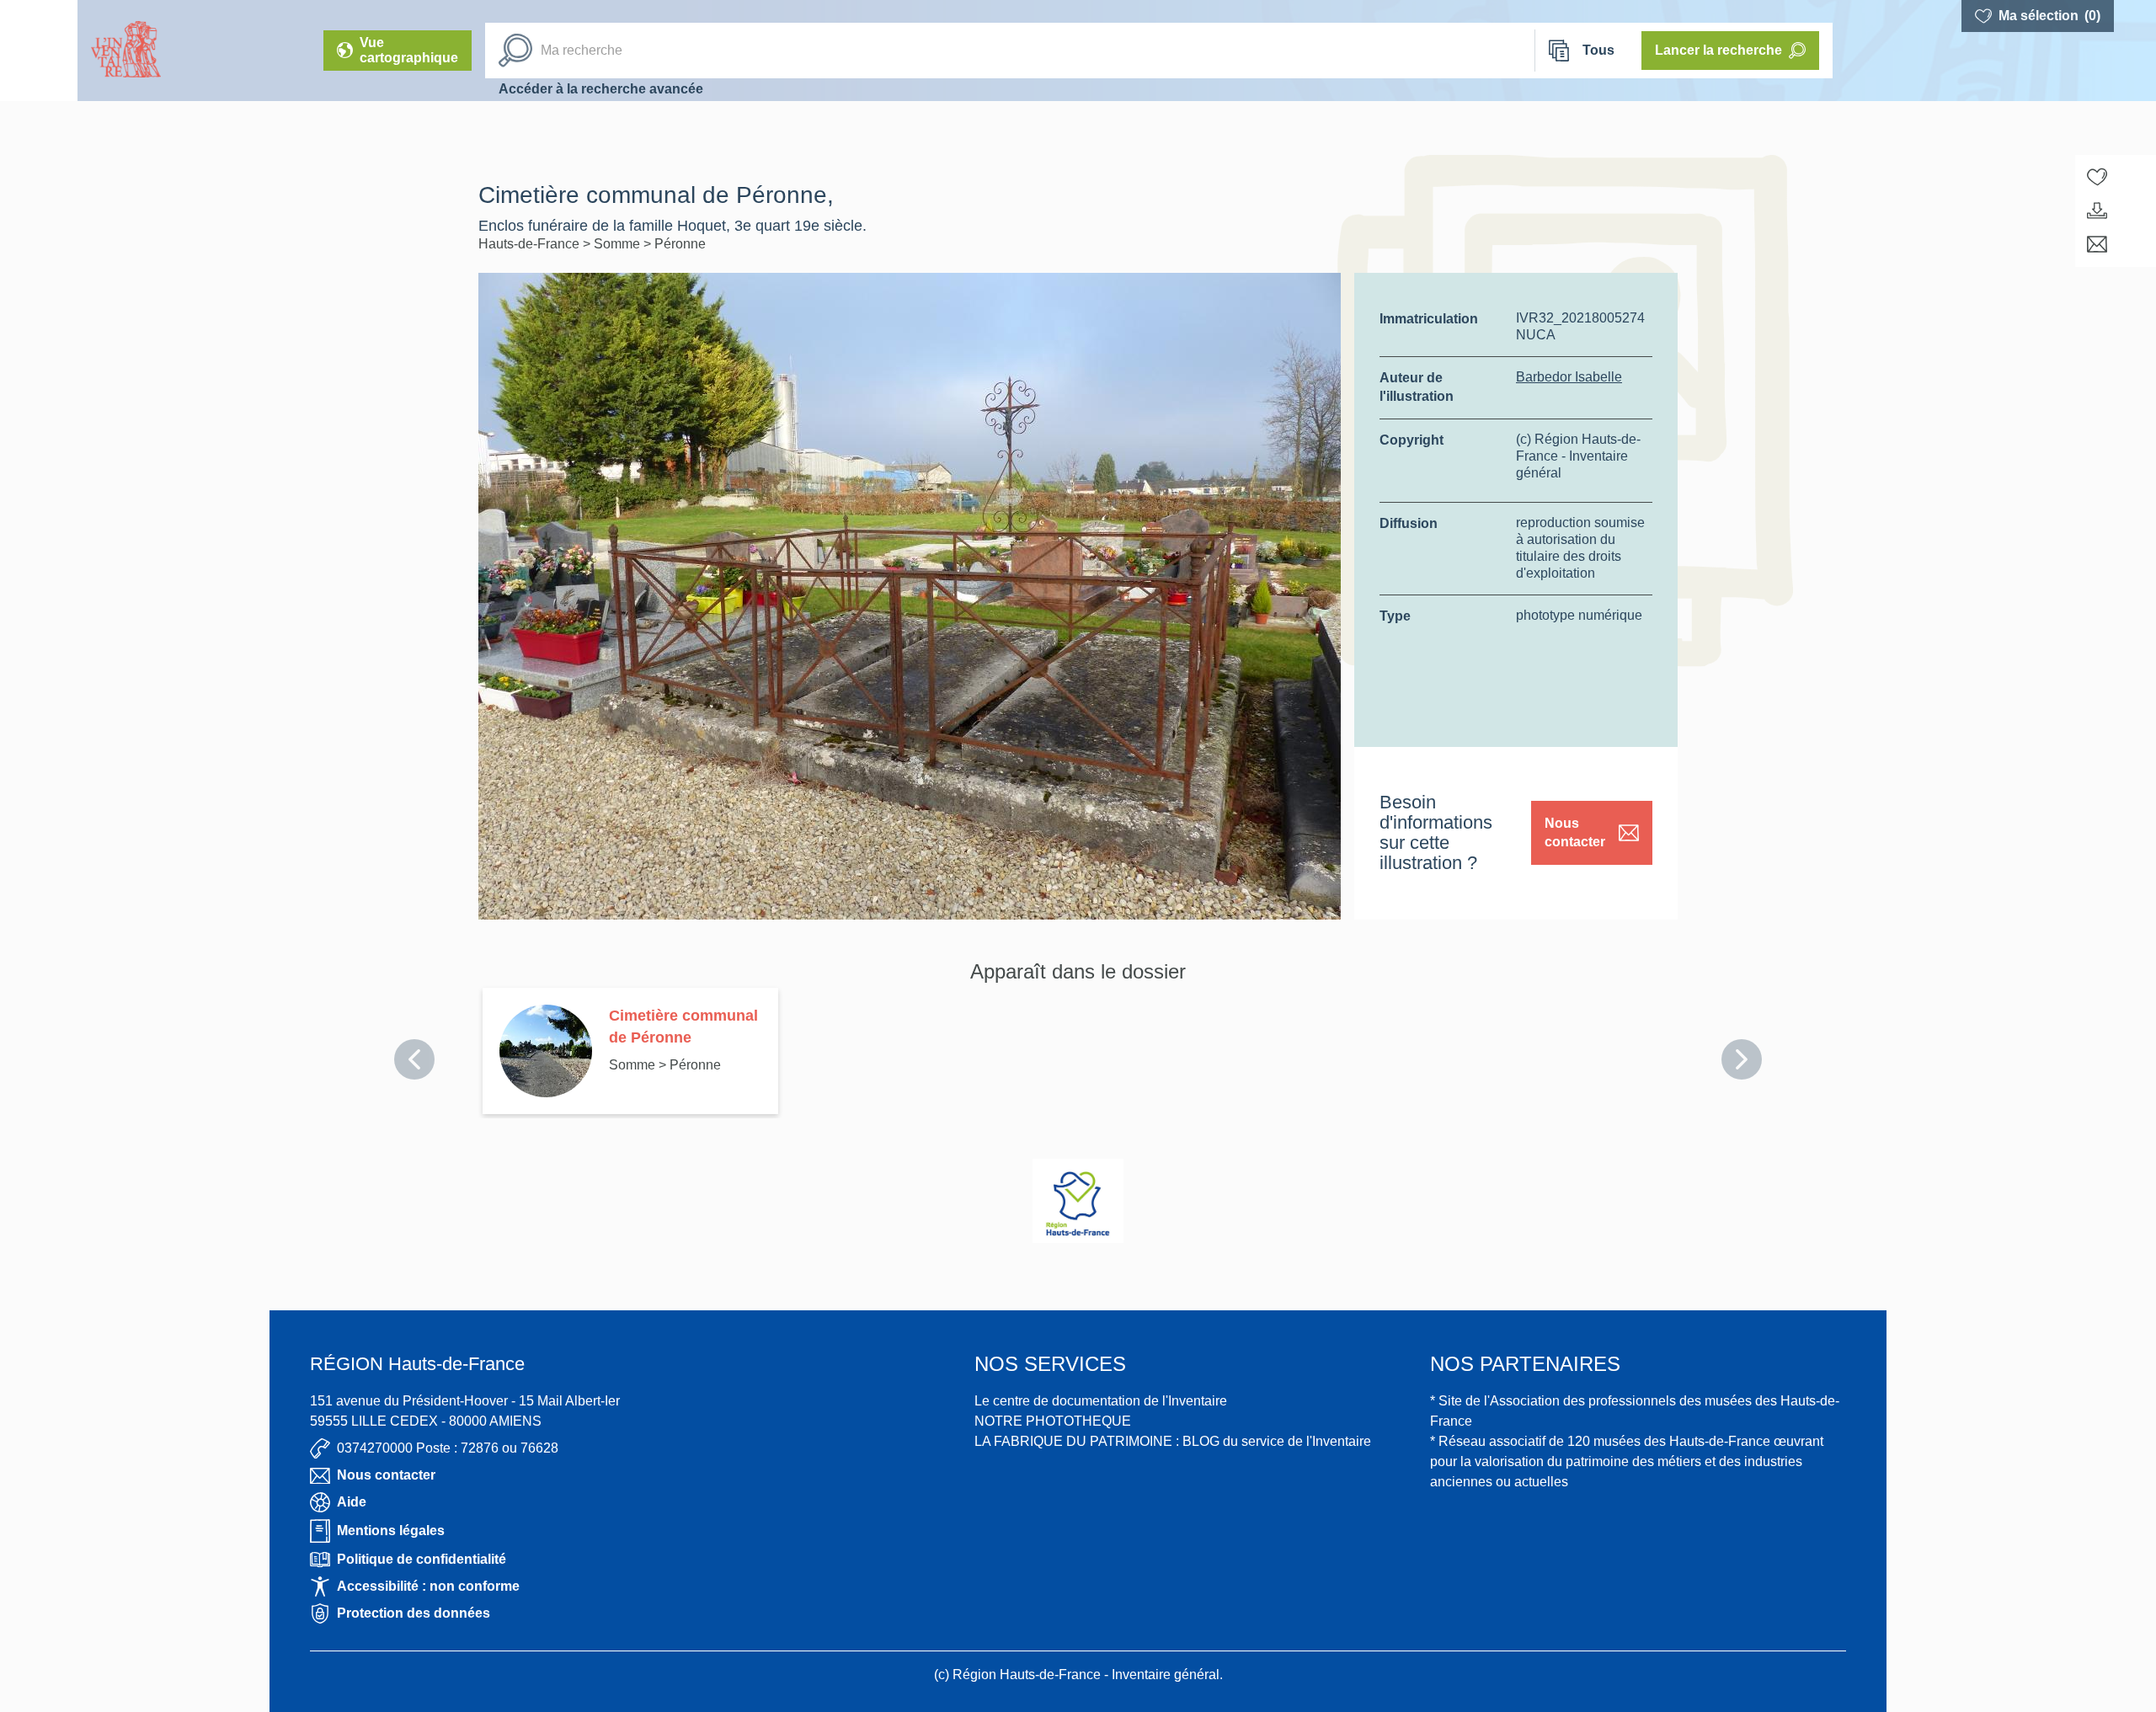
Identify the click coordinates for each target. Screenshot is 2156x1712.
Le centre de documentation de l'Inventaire (1101, 1401)
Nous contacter (1575, 832)
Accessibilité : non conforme (428, 1586)
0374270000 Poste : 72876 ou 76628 (448, 1448)
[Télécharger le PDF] (2097, 211)
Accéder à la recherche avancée (601, 89)
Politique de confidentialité (422, 1559)
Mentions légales (391, 1531)
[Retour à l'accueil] (39, 51)
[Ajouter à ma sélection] (2097, 177)
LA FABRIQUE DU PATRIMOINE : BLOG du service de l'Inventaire (1173, 1441)
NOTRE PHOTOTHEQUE (1053, 1421)
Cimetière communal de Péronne (683, 1027)
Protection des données (414, 1613)
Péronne (680, 244)
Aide (352, 1502)
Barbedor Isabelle (1569, 377)
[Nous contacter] (2097, 244)
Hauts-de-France (531, 244)
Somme (619, 244)
